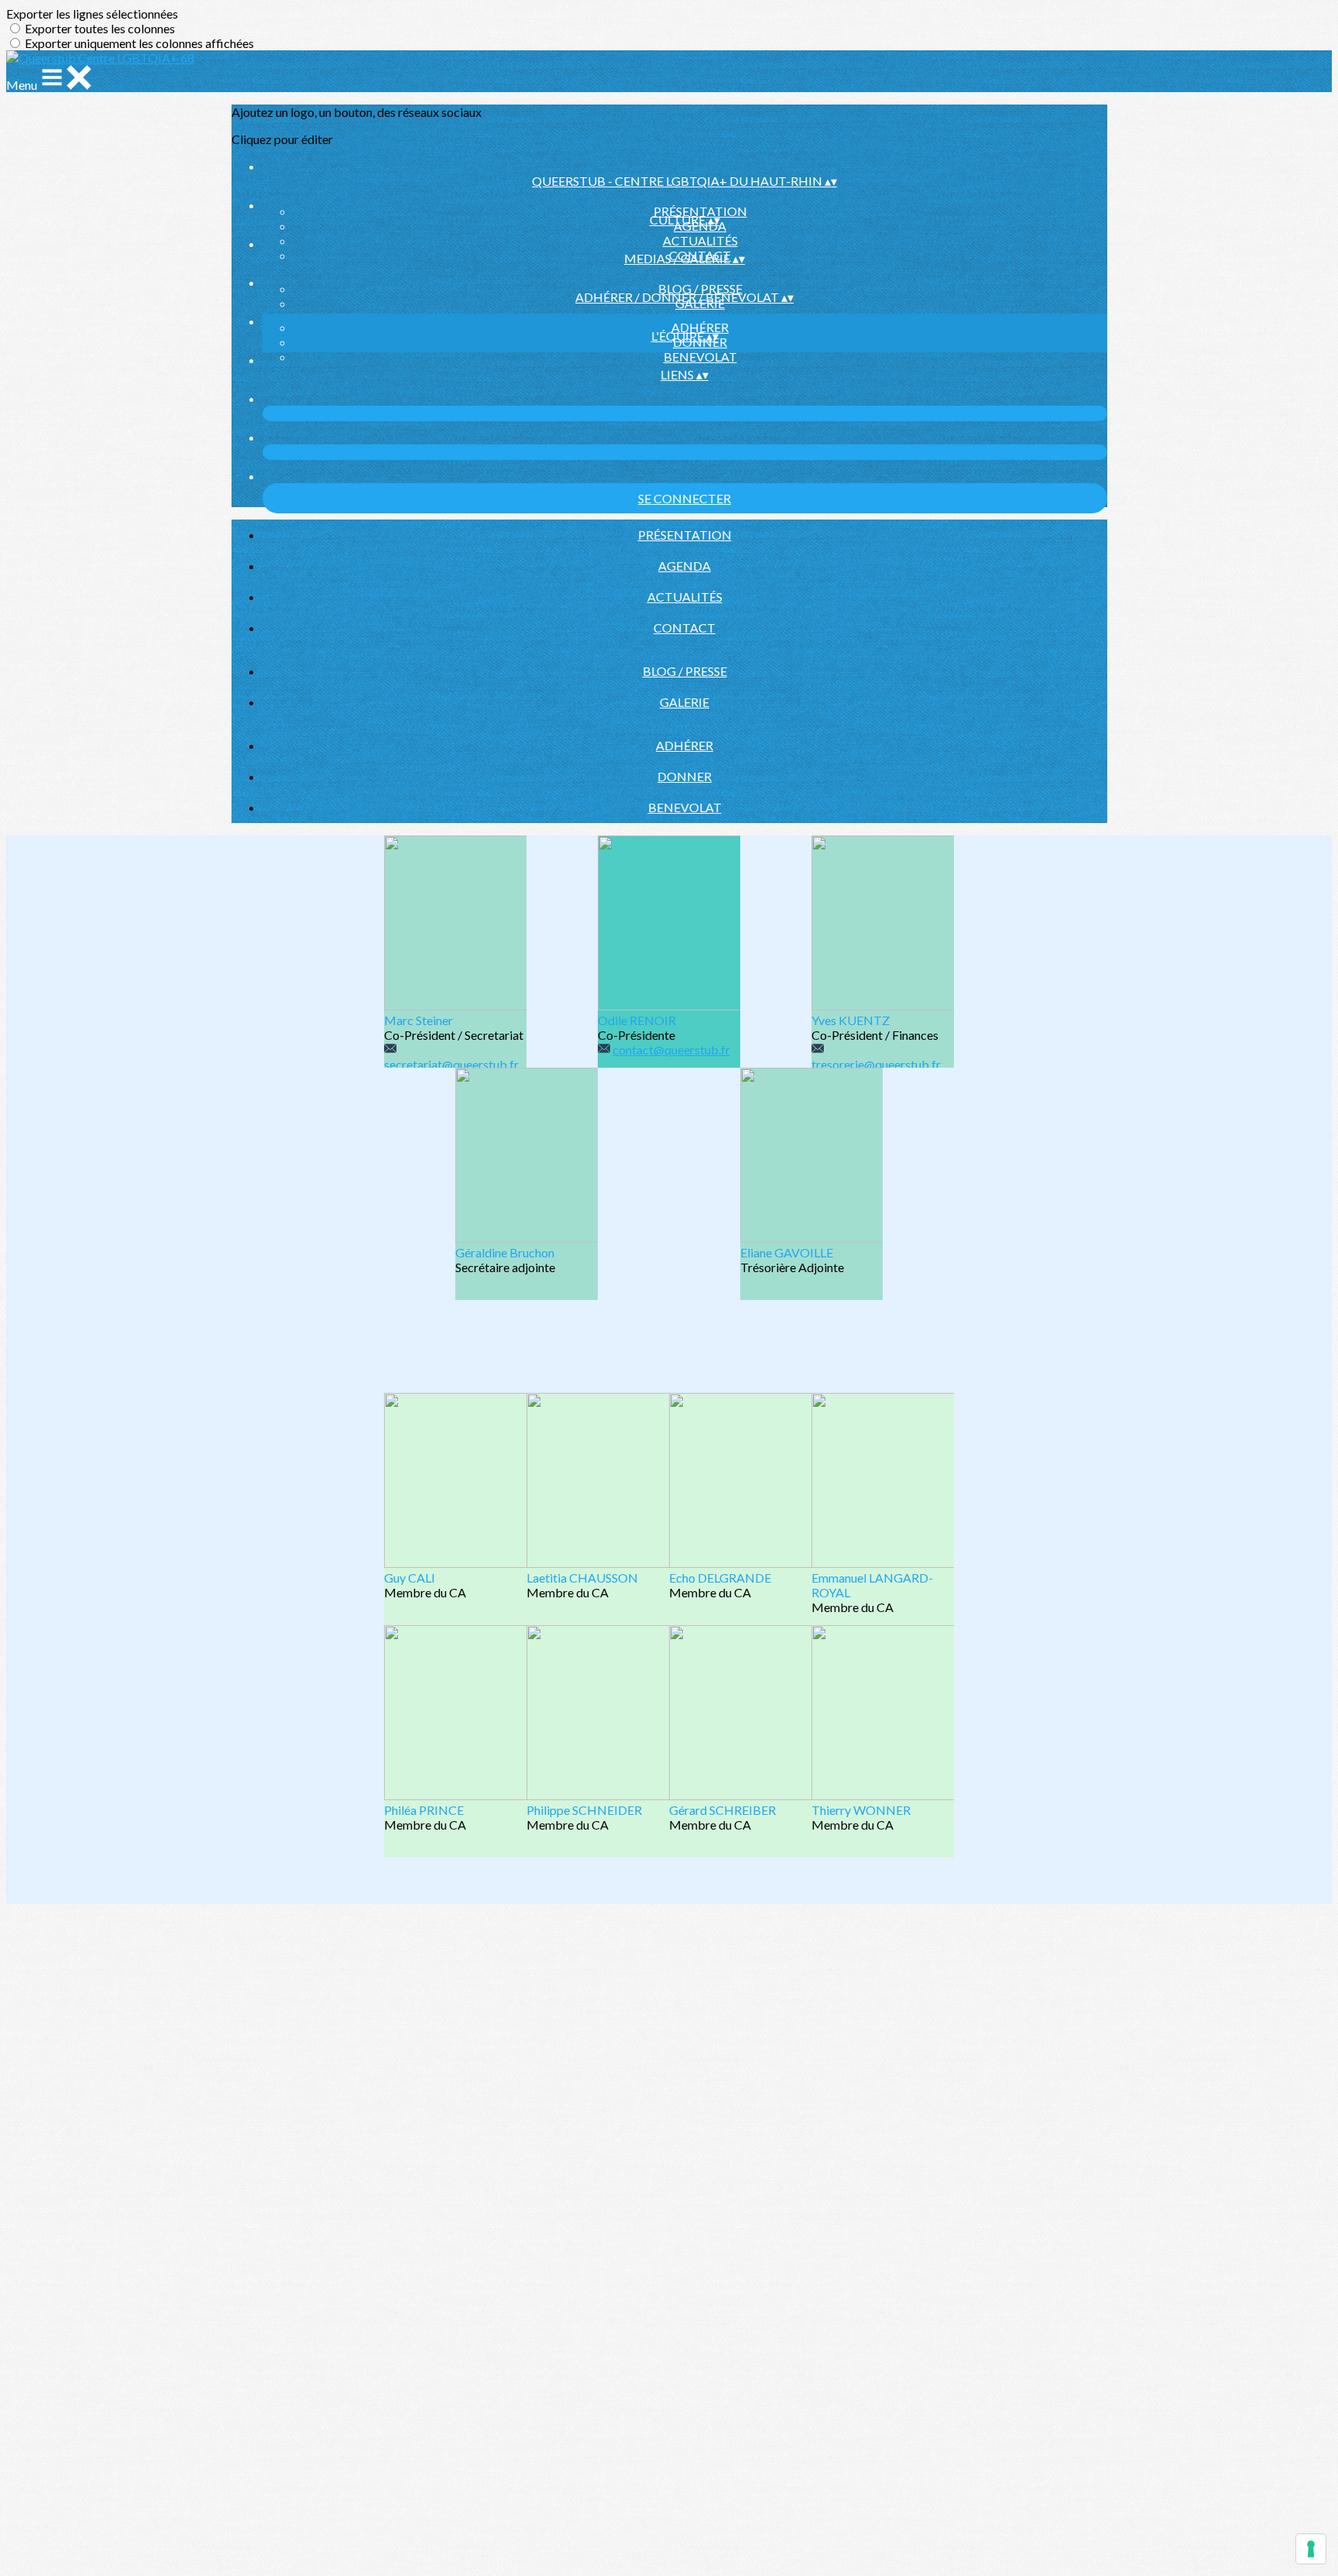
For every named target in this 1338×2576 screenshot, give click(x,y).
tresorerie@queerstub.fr (876, 1064)
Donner (684, 776)
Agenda (684, 566)
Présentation (700, 211)
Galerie (684, 702)
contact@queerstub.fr (671, 1050)
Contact (684, 628)
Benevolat (700, 357)
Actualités (700, 240)
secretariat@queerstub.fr (451, 1064)
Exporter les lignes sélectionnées (92, 14)
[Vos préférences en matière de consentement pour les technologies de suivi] (1311, 2549)
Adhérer (700, 327)
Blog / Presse (700, 288)
